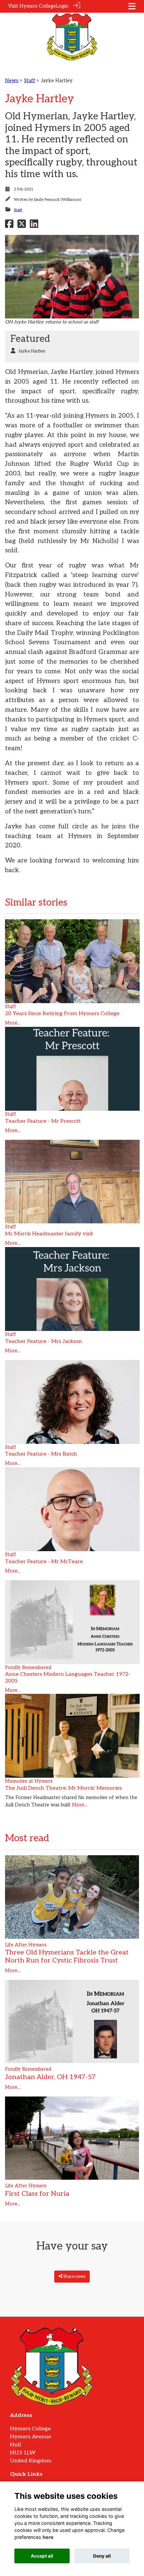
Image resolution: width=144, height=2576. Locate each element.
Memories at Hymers (29, 1781)
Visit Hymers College (32, 6)
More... (13, 1023)
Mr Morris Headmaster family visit (49, 1234)
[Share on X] (22, 226)
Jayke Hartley (32, 351)
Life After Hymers (26, 1945)
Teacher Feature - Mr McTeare (44, 1562)
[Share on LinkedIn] (34, 226)
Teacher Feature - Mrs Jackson (44, 1341)
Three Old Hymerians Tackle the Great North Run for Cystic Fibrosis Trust (67, 1956)
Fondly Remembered (28, 1668)
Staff (30, 81)
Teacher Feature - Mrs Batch (41, 1454)
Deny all (102, 2556)
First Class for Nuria (37, 2194)
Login (62, 6)
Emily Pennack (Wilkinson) (58, 200)
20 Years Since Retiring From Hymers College (62, 1014)
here (48, 2537)
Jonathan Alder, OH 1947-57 (50, 2077)
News (12, 81)
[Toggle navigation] (132, 6)
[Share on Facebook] (9, 226)
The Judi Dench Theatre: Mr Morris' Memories (63, 1788)
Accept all (42, 2556)
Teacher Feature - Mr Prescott (43, 1121)
